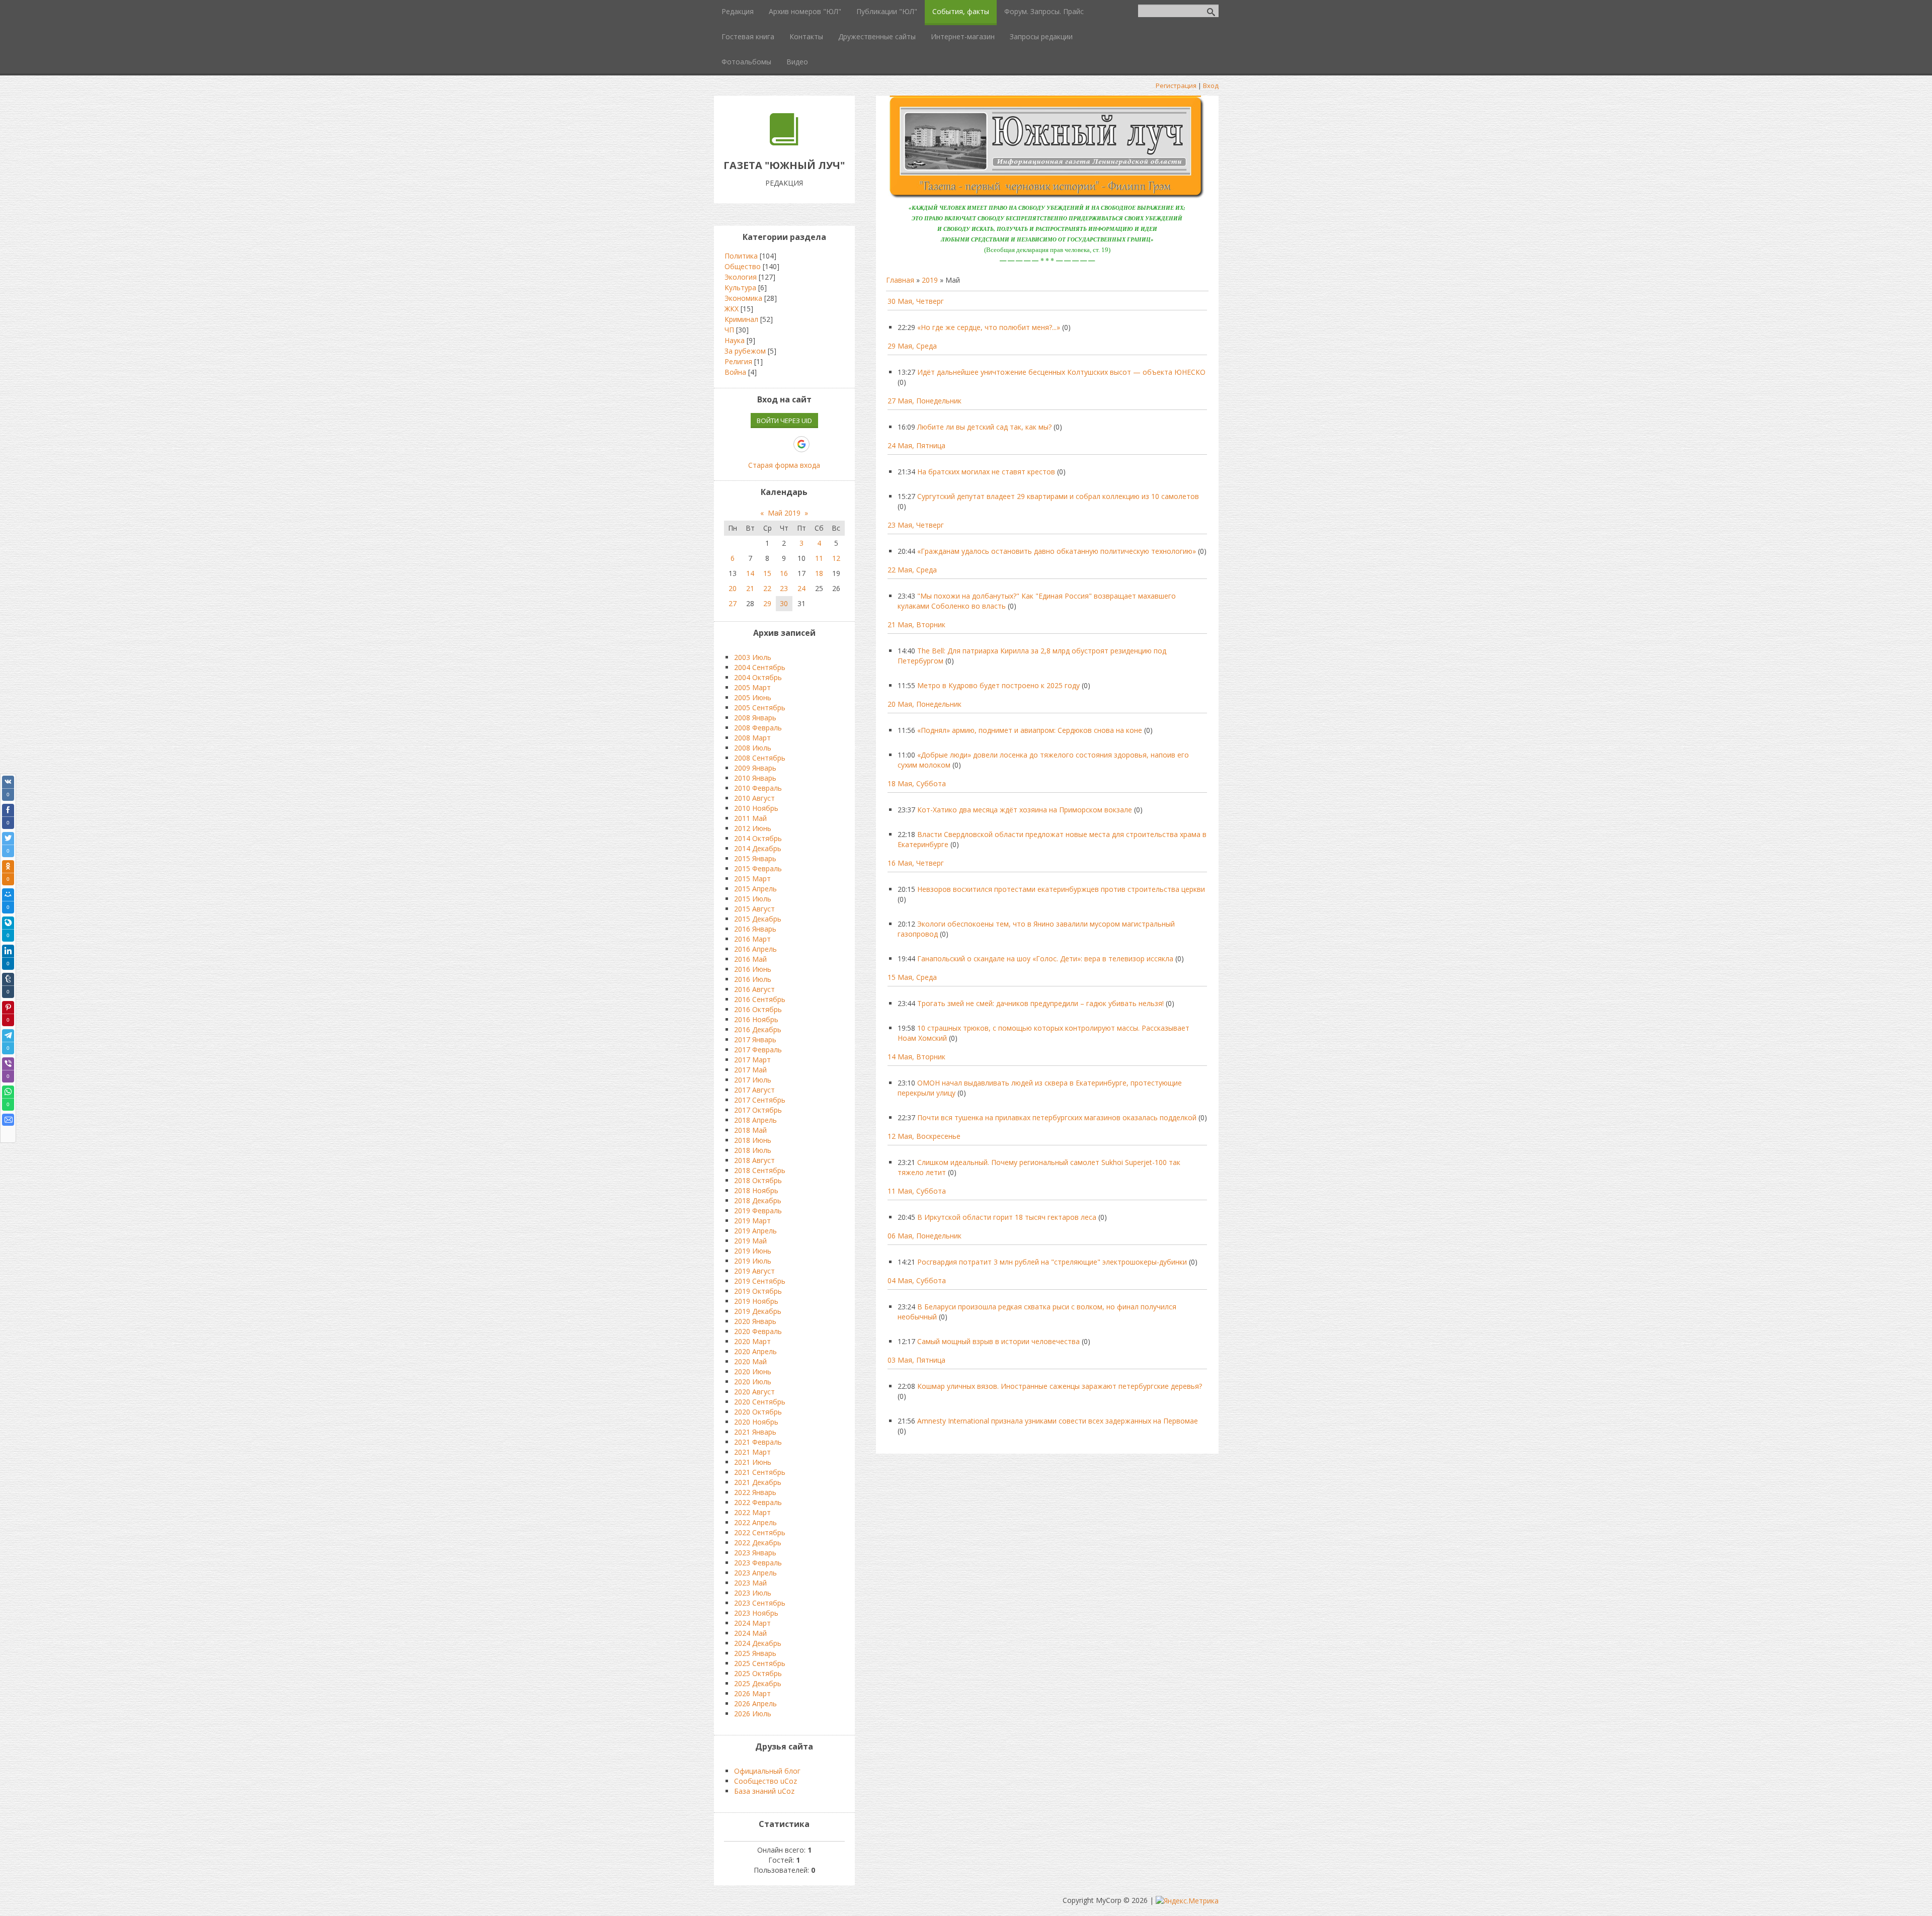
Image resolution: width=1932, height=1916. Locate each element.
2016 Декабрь (758, 1029)
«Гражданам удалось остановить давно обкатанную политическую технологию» (1057, 551)
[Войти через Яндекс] (784, 444)
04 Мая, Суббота (917, 1280)
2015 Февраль (758, 868)
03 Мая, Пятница (916, 1360)
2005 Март (752, 687)
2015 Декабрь (758, 919)
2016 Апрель (755, 949)
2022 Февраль (758, 1502)
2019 (930, 280)
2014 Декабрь (758, 848)
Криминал (741, 319)
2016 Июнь (753, 969)
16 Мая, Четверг (916, 863)
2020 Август (754, 1392)
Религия (738, 361)
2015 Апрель (755, 889)
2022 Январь (755, 1492)
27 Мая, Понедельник (924, 401)
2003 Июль (753, 657)
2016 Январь (755, 929)
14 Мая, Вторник (916, 1057)
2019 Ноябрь (756, 1301)
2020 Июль (753, 1382)
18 (819, 573)
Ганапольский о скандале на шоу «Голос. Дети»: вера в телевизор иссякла (1045, 959)
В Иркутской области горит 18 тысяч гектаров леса (1007, 1217)
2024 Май (750, 1633)
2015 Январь (755, 858)
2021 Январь (755, 1432)
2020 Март (752, 1341)
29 (767, 603)
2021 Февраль (758, 1442)
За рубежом (745, 351)
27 (733, 603)
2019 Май (750, 1241)
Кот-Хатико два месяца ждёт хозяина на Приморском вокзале (1025, 810)
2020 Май (750, 1361)
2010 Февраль (758, 788)
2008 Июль (753, 748)
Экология (741, 277)
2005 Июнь (753, 697)
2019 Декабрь (758, 1311)
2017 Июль (753, 1080)
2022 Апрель (755, 1522)
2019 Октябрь (758, 1291)
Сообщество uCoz (766, 1781)
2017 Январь (755, 1039)
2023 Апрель (755, 1573)
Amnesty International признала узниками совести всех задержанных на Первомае (1058, 1421)
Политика (741, 256)
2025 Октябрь (758, 1673)
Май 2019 (784, 513)
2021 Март (752, 1452)
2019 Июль (753, 1261)
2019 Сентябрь (760, 1281)
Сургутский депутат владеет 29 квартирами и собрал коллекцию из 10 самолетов (1058, 496)
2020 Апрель (755, 1351)
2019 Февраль (758, 1211)
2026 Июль (753, 1714)
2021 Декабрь (758, 1482)
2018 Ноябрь (756, 1190)
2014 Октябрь (758, 838)
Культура (740, 287)
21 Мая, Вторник (916, 624)
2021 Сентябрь (760, 1472)
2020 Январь (755, 1321)
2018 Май (750, 1130)
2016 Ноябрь (756, 1019)
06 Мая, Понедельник (924, 1236)
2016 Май (750, 959)
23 (784, 588)
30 (784, 603)
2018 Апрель (755, 1120)
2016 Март (752, 939)
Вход (1211, 86)
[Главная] (784, 143)
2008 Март (752, 738)
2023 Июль (753, 1593)
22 (767, 588)
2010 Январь (755, 778)
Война (735, 372)
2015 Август (754, 909)
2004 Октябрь (758, 677)
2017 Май (750, 1070)
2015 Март (752, 879)
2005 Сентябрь (760, 707)
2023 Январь (755, 1553)
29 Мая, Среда (912, 346)
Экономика (743, 298)
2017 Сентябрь (760, 1100)
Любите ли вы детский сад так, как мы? (984, 427)
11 (819, 558)
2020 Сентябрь (760, 1402)
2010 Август (754, 798)
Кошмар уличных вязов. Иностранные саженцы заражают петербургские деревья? (1060, 1386)
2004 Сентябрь (760, 667)
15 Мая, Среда (912, 977)
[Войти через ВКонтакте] (750, 444)
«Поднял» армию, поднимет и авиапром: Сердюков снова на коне (1030, 730)
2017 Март (752, 1060)
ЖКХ (732, 309)
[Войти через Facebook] (767, 444)
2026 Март (752, 1693)
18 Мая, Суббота (917, 783)
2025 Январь (755, 1653)
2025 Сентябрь (760, 1663)
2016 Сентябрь (760, 999)
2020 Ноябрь (756, 1422)
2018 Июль (753, 1150)
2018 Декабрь (758, 1200)
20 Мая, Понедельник (924, 704)
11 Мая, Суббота (917, 1191)
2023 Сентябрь (760, 1603)
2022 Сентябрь (760, 1532)
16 (784, 573)
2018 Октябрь (758, 1180)
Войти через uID (784, 421)
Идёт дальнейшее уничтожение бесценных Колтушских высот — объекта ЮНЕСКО (1061, 372)
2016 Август (754, 989)
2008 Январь (755, 718)
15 (767, 573)
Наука (735, 340)
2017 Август (754, 1090)
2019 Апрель (755, 1231)
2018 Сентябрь (760, 1170)
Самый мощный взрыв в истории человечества (998, 1341)
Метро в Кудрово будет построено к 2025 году (998, 685)
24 (801, 588)
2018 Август (754, 1160)
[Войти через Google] (801, 444)
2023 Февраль (758, 1563)
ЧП (729, 330)
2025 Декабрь (758, 1683)
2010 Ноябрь (756, 808)
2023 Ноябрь (756, 1613)
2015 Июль (753, 899)
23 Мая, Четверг (916, 525)
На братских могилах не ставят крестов (986, 472)
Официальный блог (767, 1771)
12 (836, 558)
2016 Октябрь (758, 1009)
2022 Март (752, 1512)
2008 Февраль (758, 728)
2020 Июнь (753, 1371)
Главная (900, 280)
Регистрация (1176, 86)
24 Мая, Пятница (916, 445)
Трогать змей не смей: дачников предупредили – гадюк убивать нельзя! (1040, 1003)
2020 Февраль (758, 1331)
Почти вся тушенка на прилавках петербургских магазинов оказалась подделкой (1057, 1117)
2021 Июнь (753, 1462)
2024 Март (752, 1623)
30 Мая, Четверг (916, 301)
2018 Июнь (753, 1140)
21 (750, 588)
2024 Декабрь (758, 1643)
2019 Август (754, 1271)
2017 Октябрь (758, 1110)
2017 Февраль (758, 1050)
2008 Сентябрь (760, 758)
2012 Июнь (753, 828)
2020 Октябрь (758, 1412)
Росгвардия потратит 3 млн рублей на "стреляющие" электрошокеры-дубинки (1052, 1262)
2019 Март (752, 1221)
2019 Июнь (753, 1251)
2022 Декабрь (758, 1543)
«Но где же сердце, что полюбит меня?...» (989, 327)
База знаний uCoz (764, 1791)
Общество (743, 266)
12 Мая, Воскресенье (924, 1136)
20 (733, 588)
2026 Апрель (755, 1703)
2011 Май (750, 818)
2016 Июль (753, 979)
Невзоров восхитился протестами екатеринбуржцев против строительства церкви (1061, 889)
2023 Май (750, 1583)
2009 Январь (755, 768)
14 (750, 573)
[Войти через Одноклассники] (819, 444)
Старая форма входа (784, 465)
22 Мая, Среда (912, 570)
